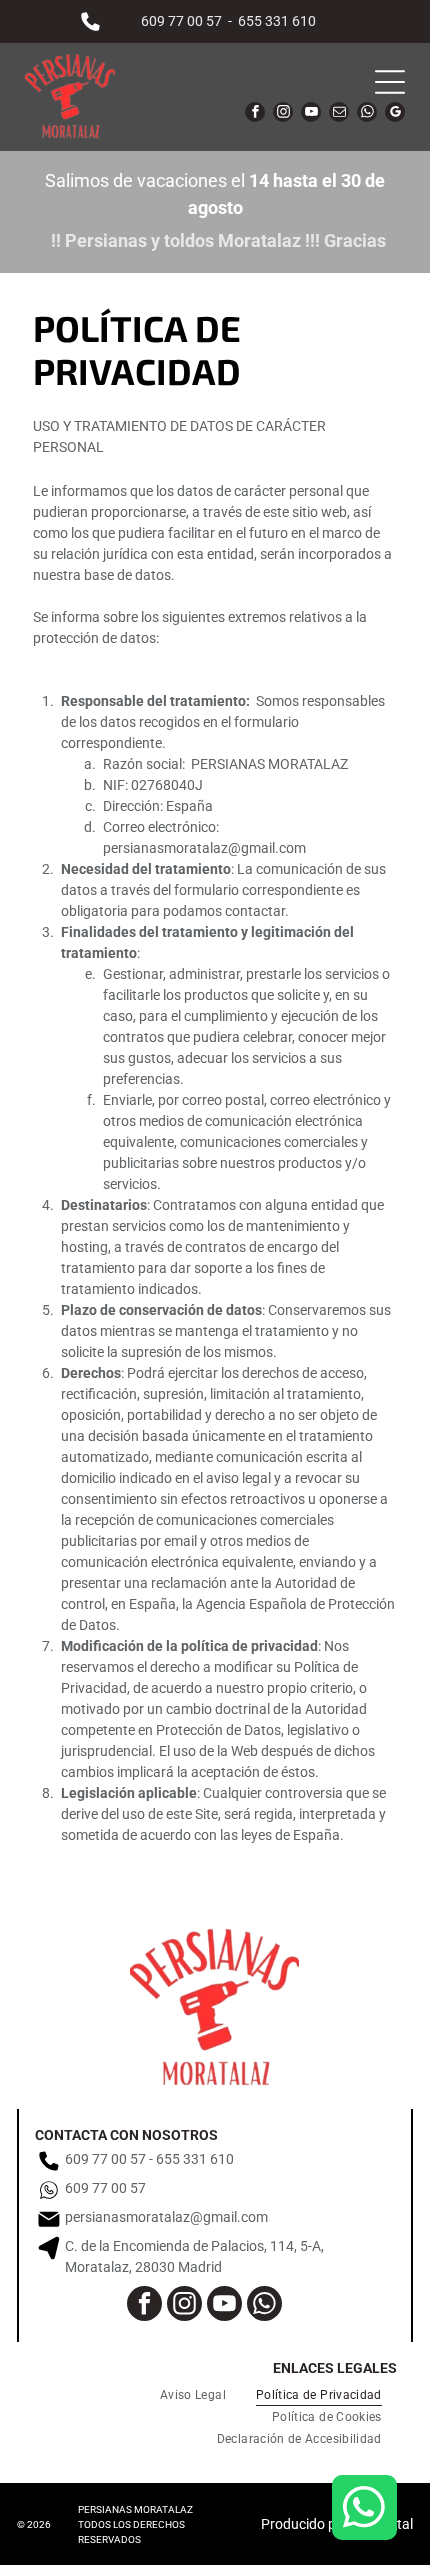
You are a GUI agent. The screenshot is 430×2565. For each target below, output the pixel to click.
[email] (339, 114)
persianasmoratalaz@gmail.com (204, 848)
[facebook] (255, 114)
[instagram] (283, 114)
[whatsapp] (367, 114)
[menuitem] (193, 2395)
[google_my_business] (395, 114)
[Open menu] (390, 82)
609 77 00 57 (181, 21)
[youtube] (311, 114)
